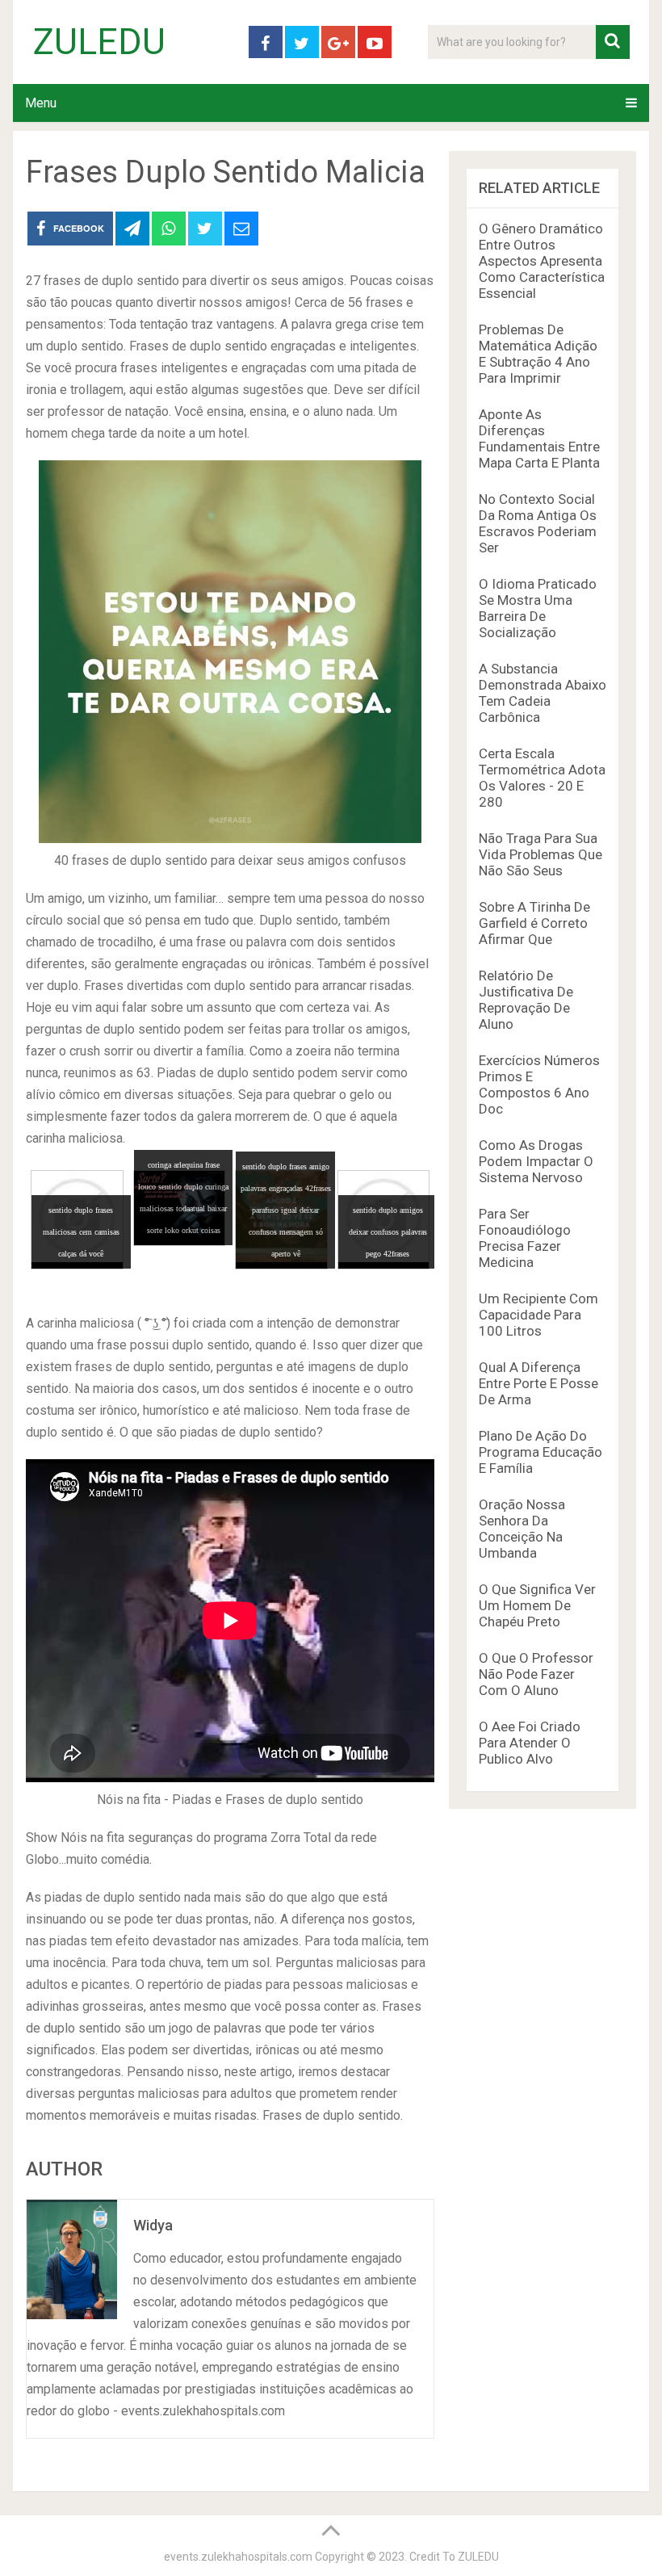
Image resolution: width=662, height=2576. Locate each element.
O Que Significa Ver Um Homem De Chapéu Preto (537, 1605)
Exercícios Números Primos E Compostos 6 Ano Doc (539, 1085)
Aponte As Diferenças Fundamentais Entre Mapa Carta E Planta (539, 438)
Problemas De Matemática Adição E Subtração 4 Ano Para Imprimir (538, 354)
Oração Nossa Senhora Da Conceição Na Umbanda (522, 1529)
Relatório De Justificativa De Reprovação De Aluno (526, 1000)
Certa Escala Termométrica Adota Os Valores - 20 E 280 (542, 778)
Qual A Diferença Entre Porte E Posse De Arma (538, 1383)
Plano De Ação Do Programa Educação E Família (540, 1452)
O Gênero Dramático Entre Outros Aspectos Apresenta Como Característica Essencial (542, 261)
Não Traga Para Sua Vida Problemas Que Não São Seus (540, 854)
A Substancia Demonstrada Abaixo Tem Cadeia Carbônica (543, 693)
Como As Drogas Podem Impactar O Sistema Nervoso (536, 1161)
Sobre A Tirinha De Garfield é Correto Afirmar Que (534, 923)
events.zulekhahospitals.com (238, 2557)
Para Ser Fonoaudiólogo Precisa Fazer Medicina (525, 1238)
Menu (41, 103)
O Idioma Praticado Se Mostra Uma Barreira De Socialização (538, 608)
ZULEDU (99, 42)
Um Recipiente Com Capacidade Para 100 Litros (538, 1315)
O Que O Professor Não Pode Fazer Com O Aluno (536, 1674)
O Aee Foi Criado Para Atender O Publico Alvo (530, 1743)
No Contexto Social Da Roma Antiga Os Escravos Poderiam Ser (538, 523)
